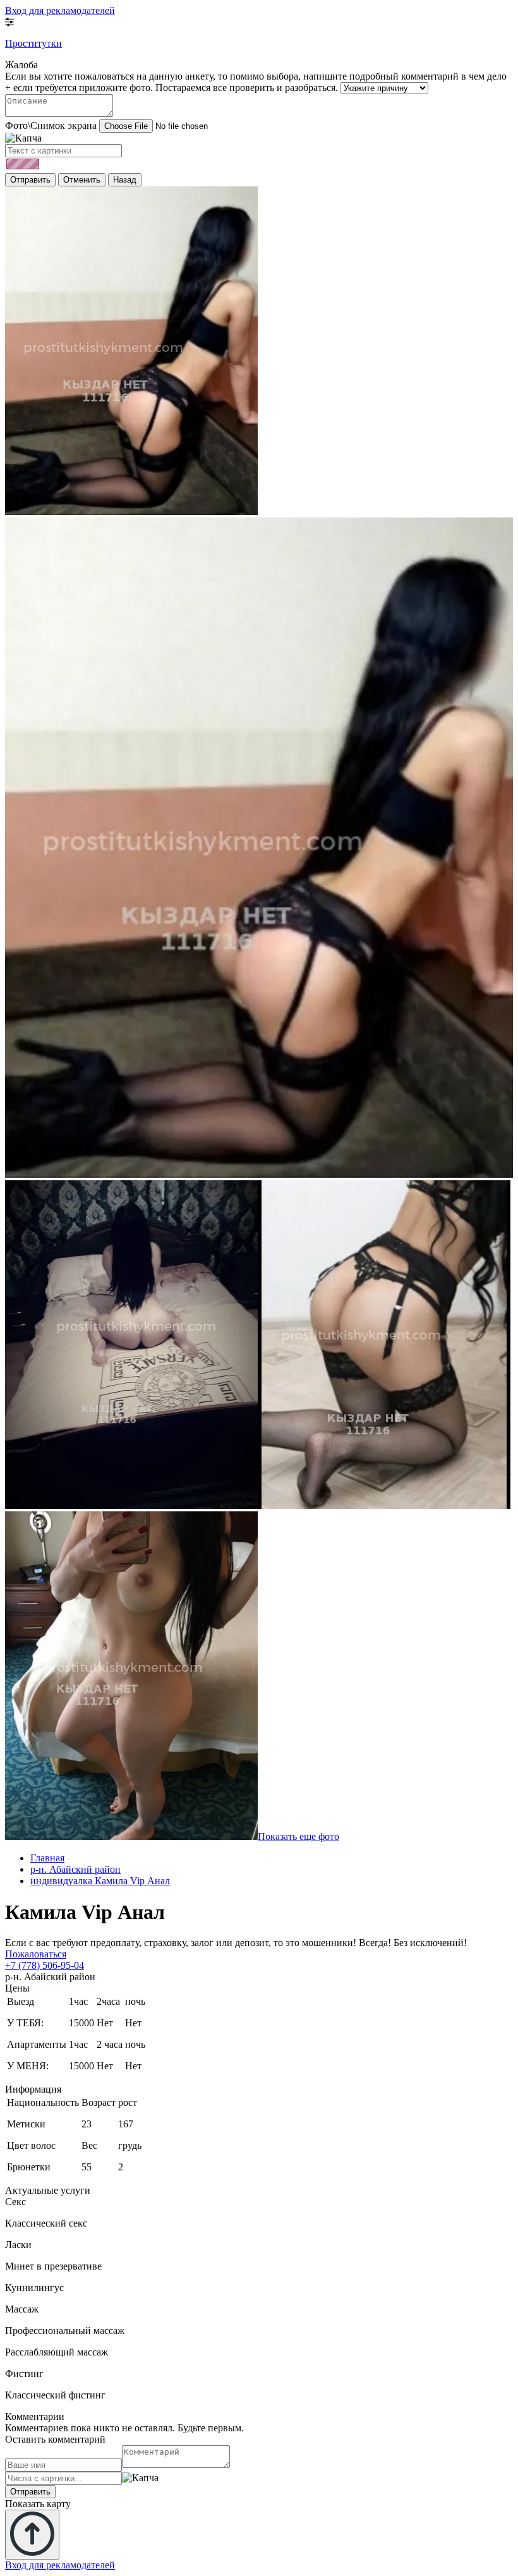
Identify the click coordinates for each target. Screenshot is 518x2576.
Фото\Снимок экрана (51, 125)
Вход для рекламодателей (60, 10)
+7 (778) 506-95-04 (45, 1965)
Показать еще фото (298, 1836)
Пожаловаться (36, 1954)
